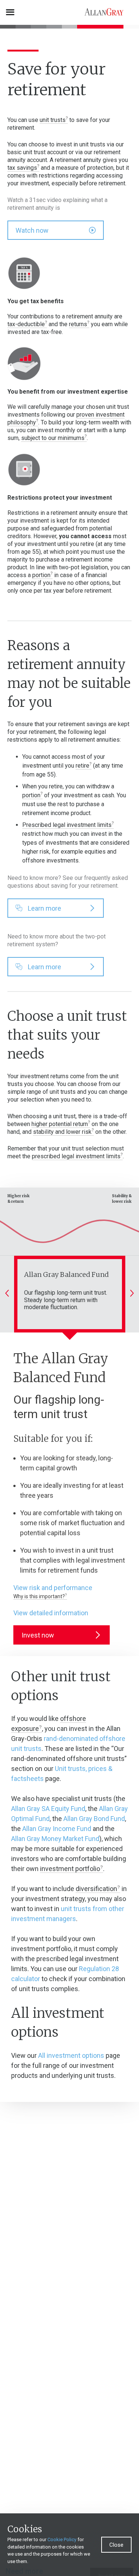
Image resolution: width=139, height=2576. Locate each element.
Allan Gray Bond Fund (94, 1819)
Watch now (32, 230)
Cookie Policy (62, 2539)
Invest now (38, 1635)
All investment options (71, 2055)
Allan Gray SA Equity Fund (48, 1809)
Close (116, 2545)
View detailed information (51, 1613)
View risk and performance (53, 1588)
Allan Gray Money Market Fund (55, 1839)
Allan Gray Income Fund (57, 1829)
